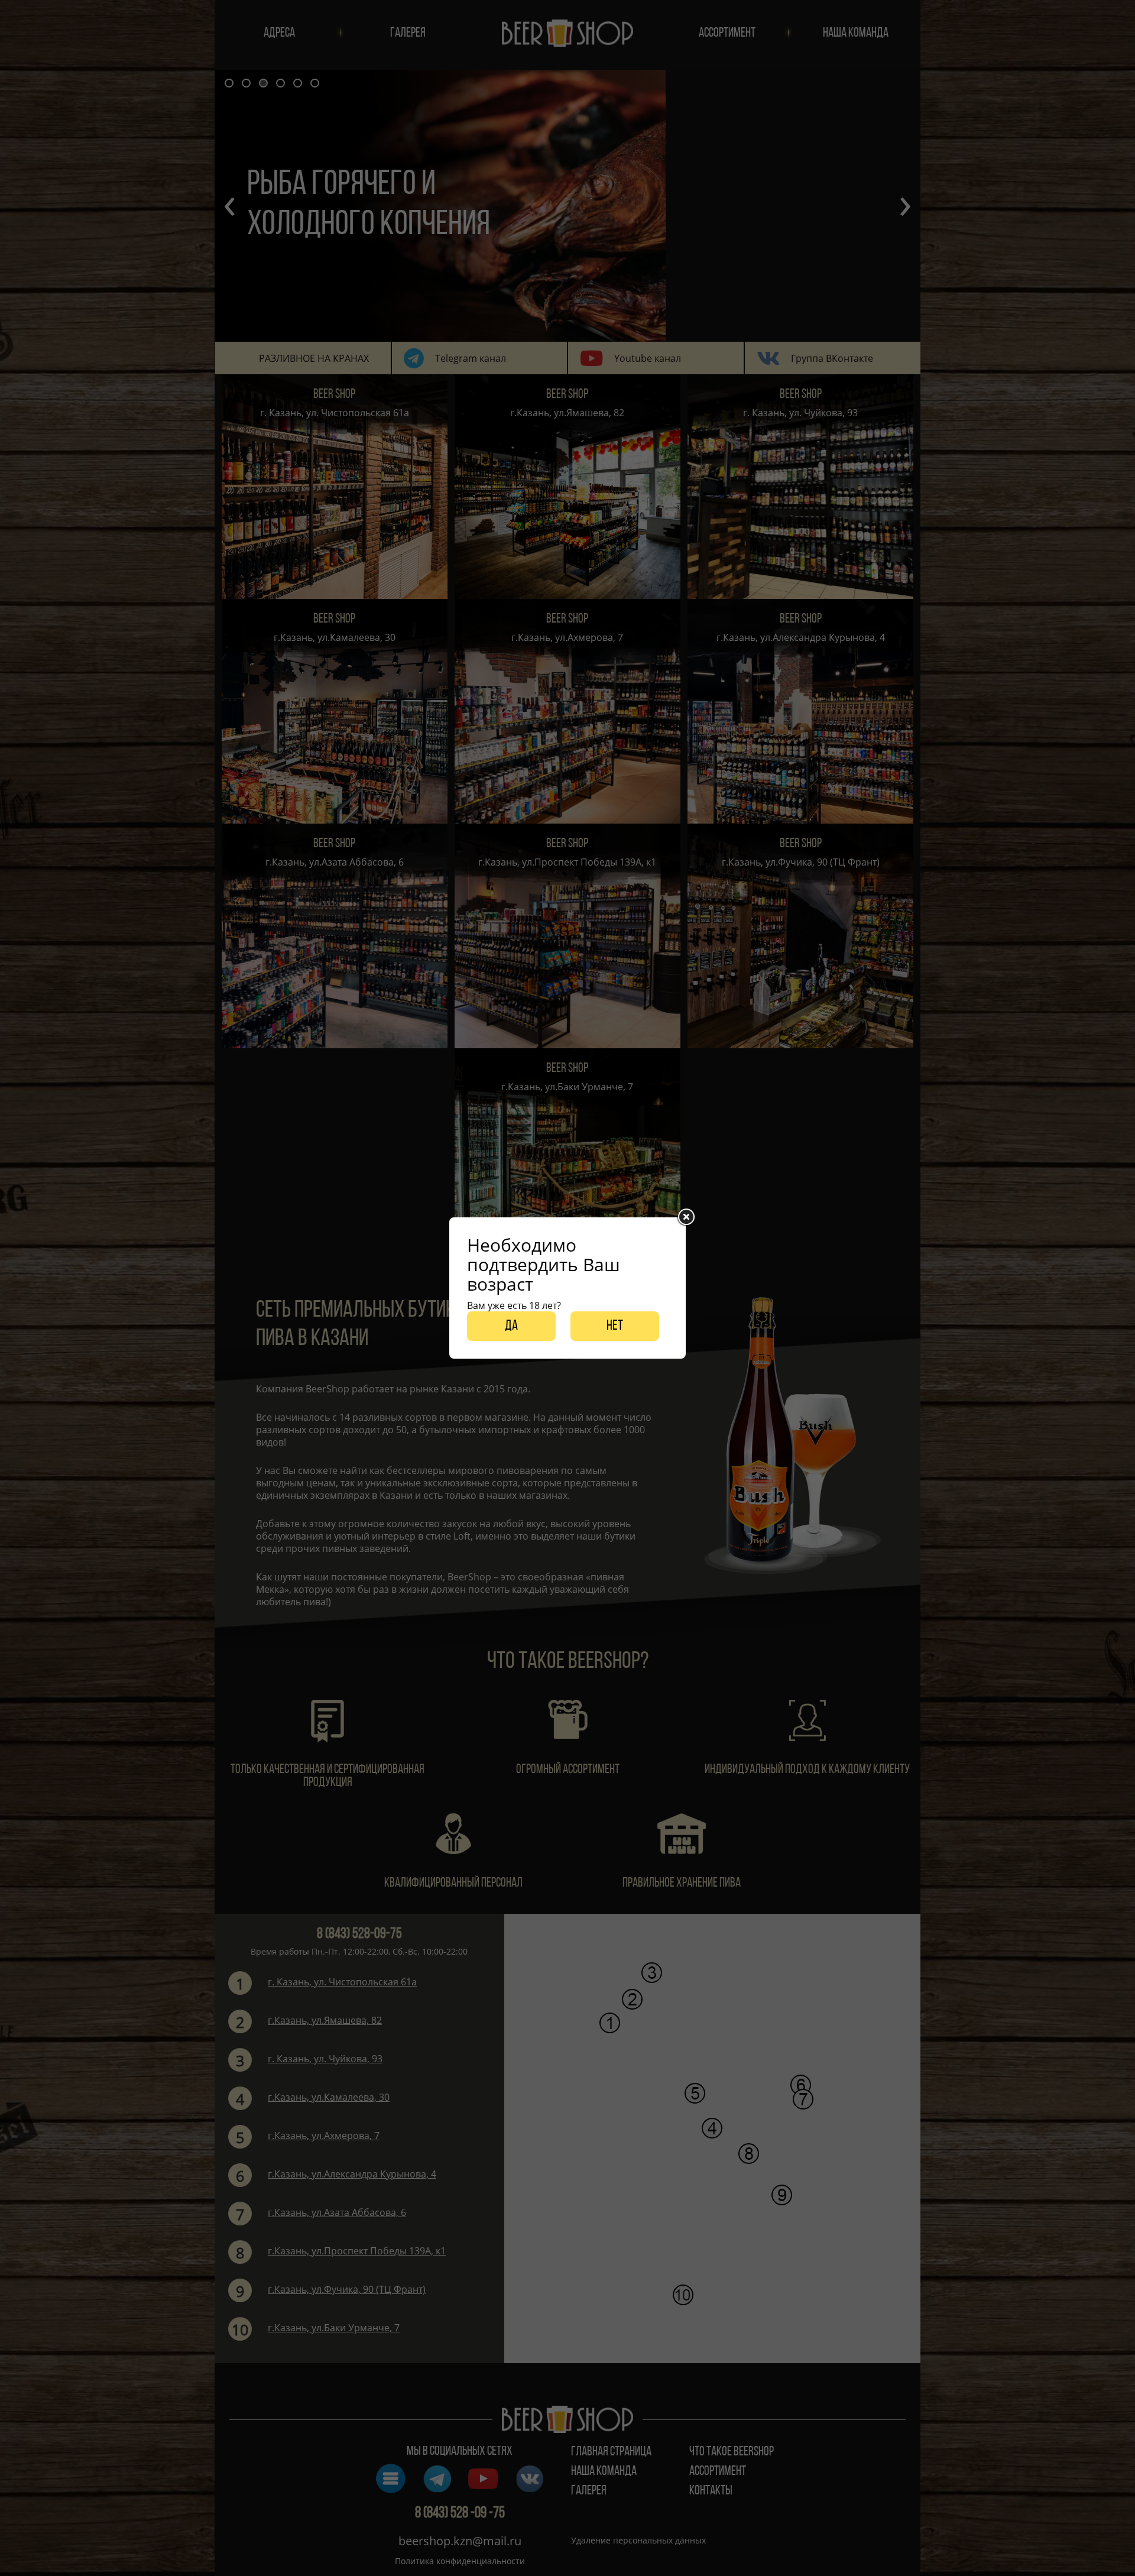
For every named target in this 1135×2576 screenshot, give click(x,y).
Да (511, 1326)
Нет (615, 1326)
